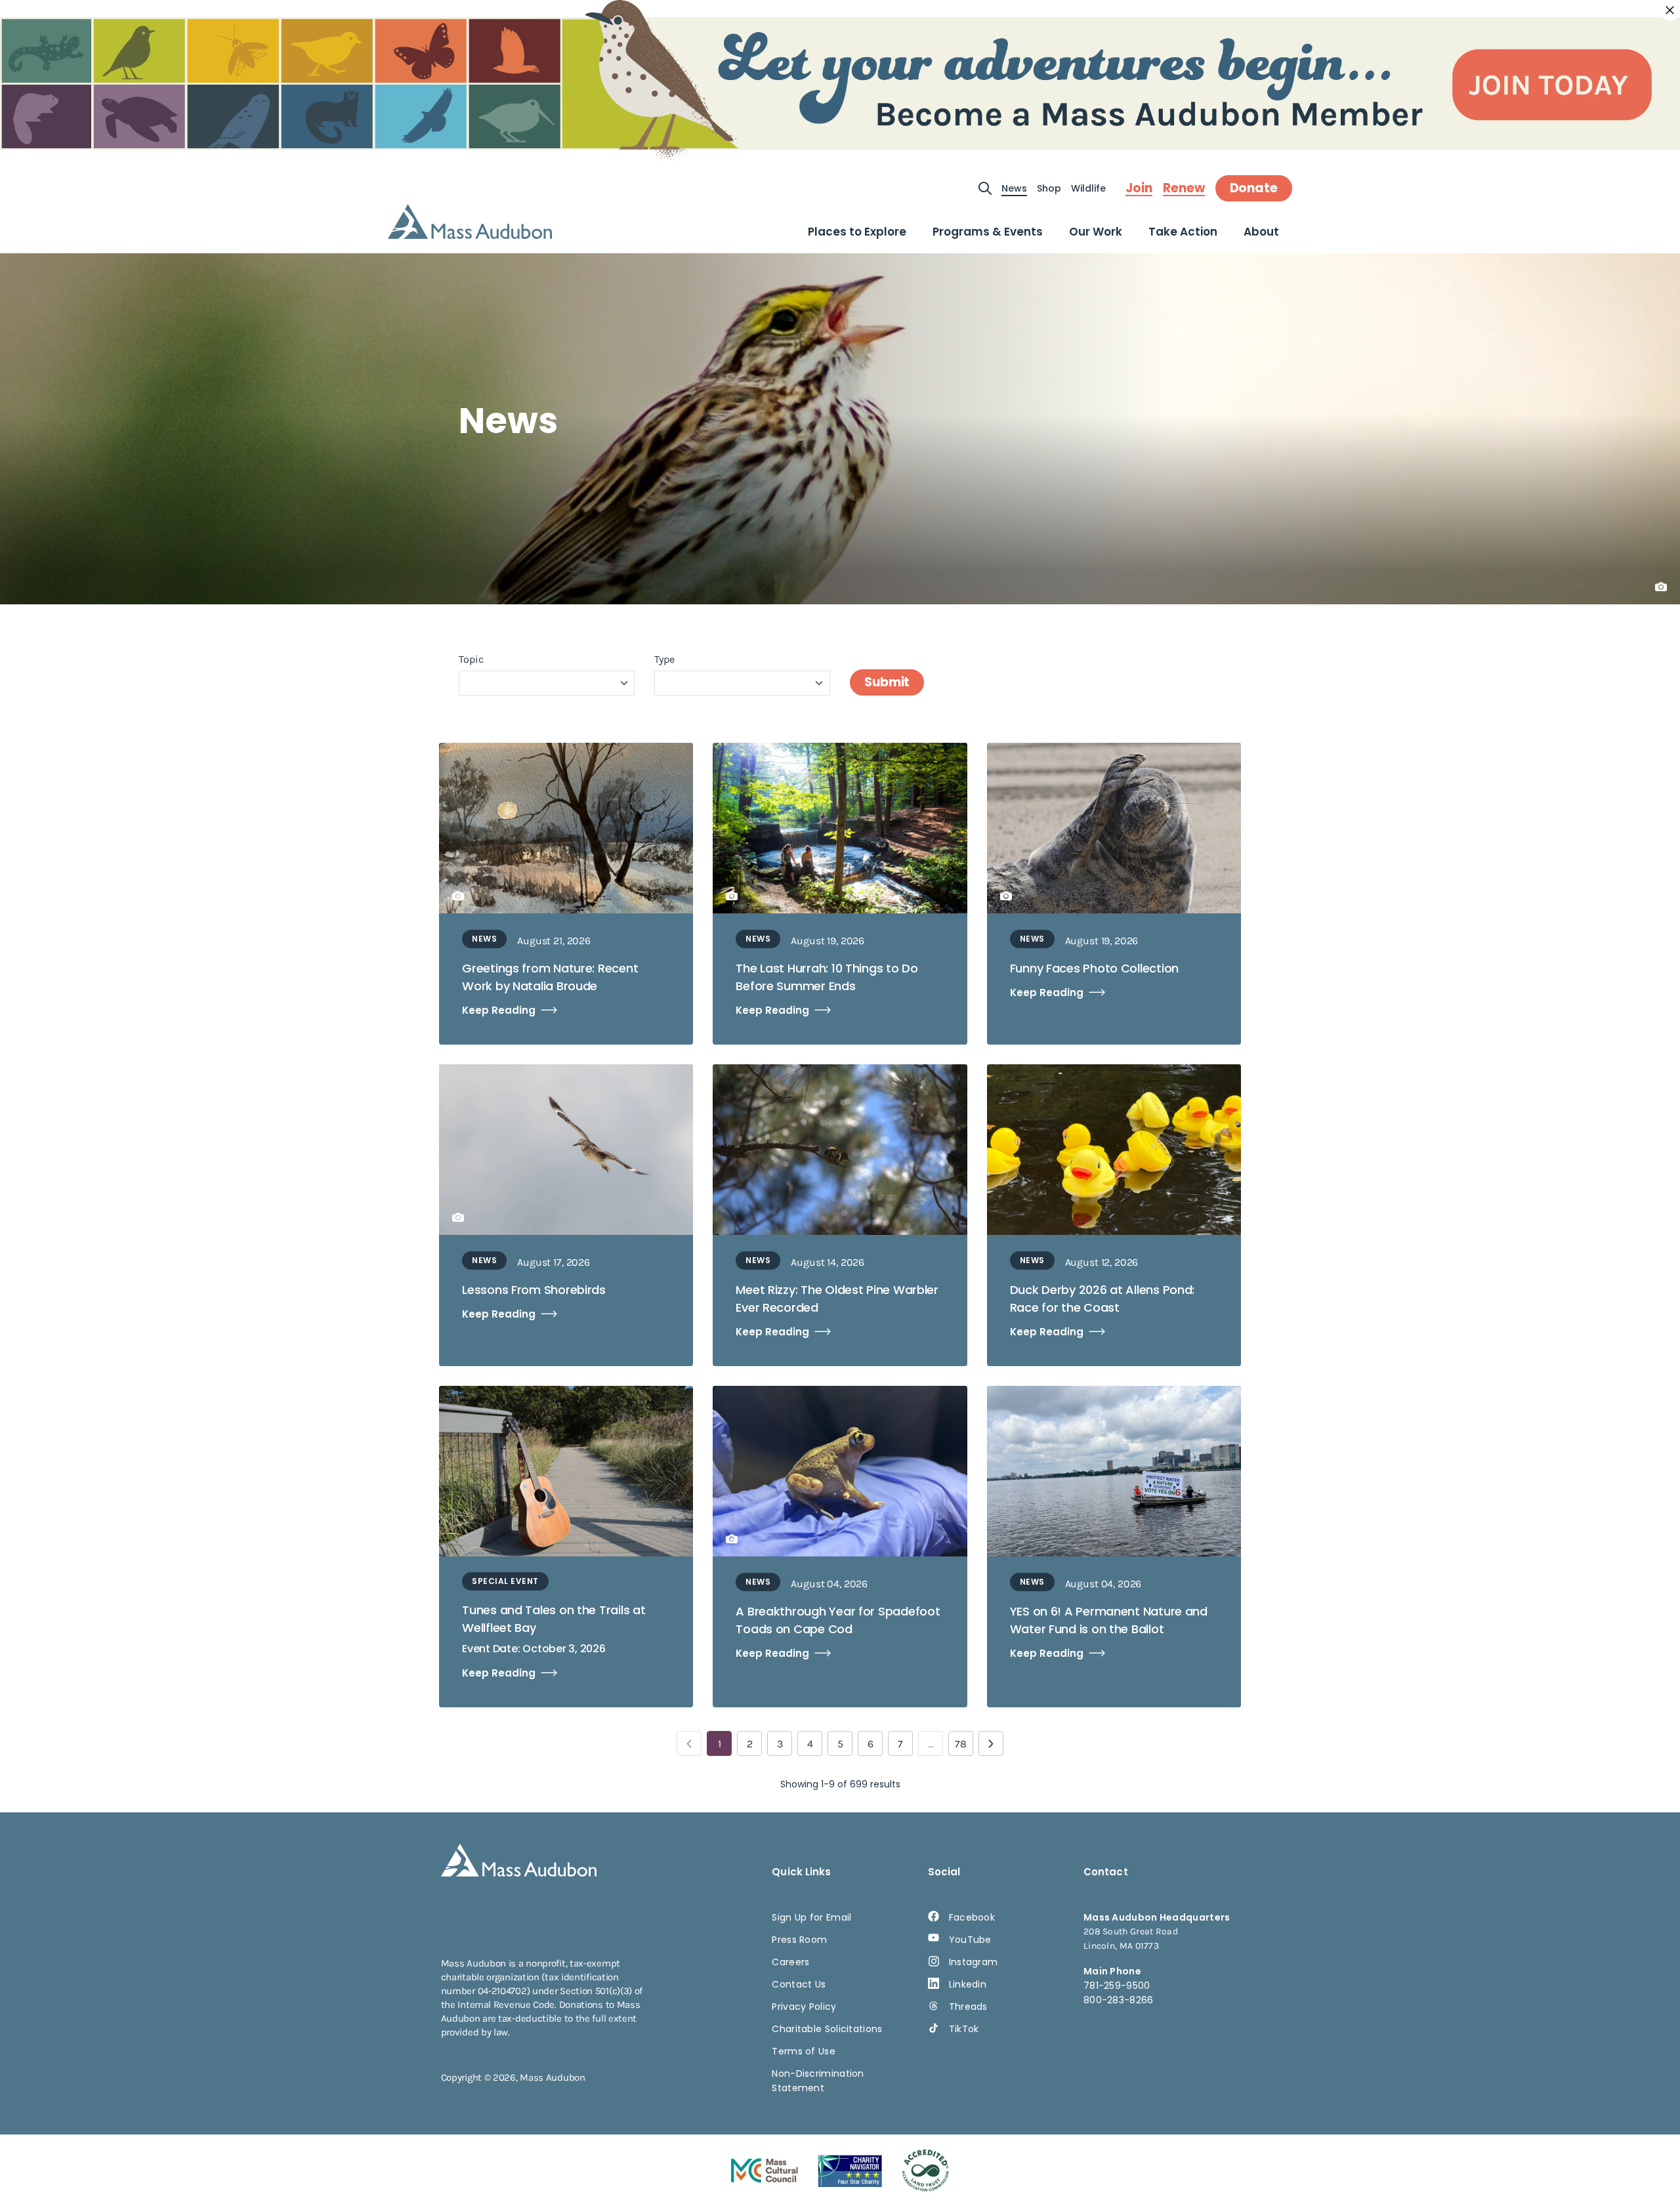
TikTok (964, 2029)
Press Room (799, 1940)
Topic (471, 659)
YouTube (970, 1940)
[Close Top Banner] (1670, 10)
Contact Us (799, 1984)
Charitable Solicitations (827, 2029)
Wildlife (1088, 188)
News (1014, 188)
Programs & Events (988, 232)
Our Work (1096, 232)
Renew (1184, 188)
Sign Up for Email (811, 1917)
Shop (1049, 188)
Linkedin (968, 1984)
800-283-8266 (1119, 2000)
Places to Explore (857, 232)
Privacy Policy (804, 2007)
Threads (968, 2007)
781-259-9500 (1117, 1986)
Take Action (1183, 232)
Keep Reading (499, 1010)
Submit (887, 682)
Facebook (972, 1917)
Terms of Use (804, 2051)
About (1261, 232)
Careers (790, 1962)
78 (961, 1744)
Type (664, 659)
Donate (1254, 188)
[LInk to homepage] (470, 221)
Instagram (974, 1962)
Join (1139, 188)
